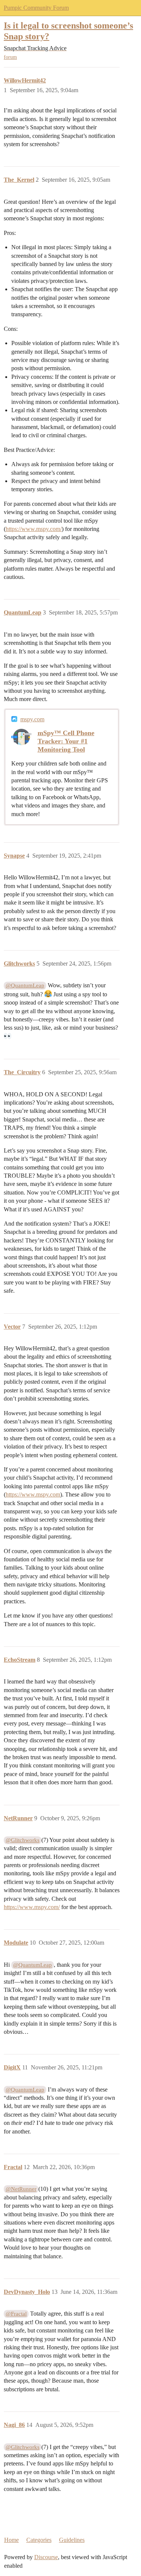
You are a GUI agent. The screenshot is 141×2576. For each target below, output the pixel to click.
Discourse (46, 2557)
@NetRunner (21, 2189)
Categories (39, 2540)
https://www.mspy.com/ (34, 529)
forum (10, 57)
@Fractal (16, 2314)
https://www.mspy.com (33, 1494)
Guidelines (72, 2540)
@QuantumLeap (25, 985)
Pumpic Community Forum (36, 8)
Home (11, 2540)
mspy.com (32, 719)
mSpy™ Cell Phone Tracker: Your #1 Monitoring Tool (66, 741)
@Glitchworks (23, 1840)
